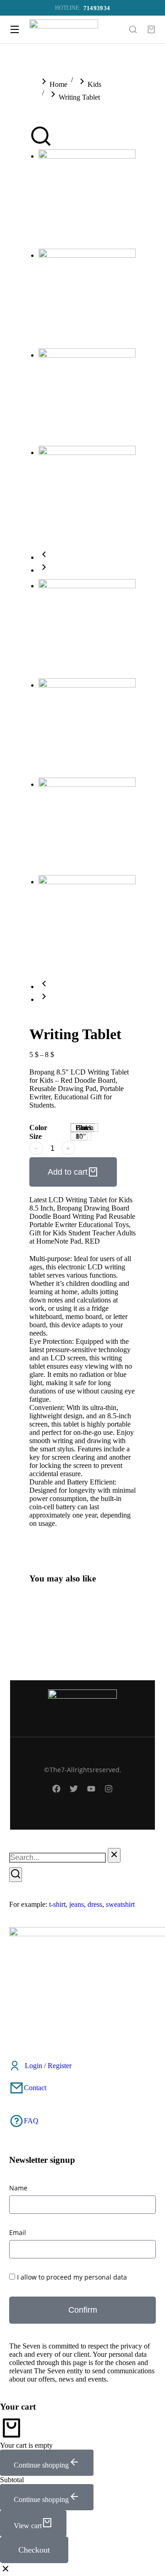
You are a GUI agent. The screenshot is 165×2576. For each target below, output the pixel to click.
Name (18, 2188)
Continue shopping (41, 2465)
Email (18, 2232)
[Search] (16, 1875)
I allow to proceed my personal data (72, 2277)
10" (81, 1136)
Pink (82, 1128)
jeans (77, 1904)
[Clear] (114, 1855)
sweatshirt (120, 1904)
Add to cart (68, 1172)
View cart (28, 2526)
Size (36, 1136)
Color (38, 1128)
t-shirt (57, 1904)
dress (95, 1904)
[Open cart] (151, 29)
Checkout (34, 2550)
